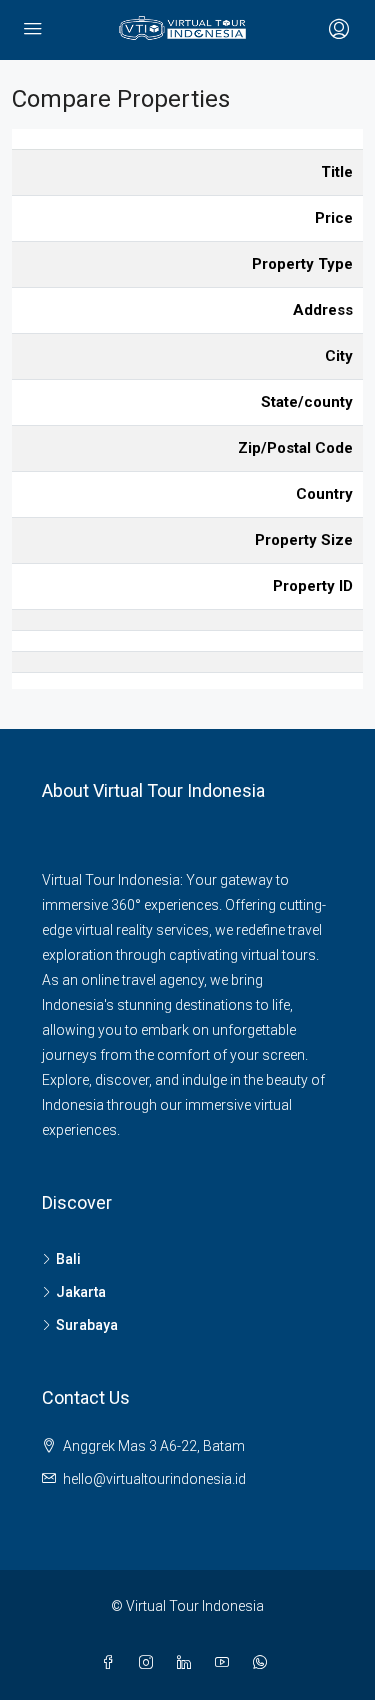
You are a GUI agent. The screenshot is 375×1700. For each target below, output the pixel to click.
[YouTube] (226, 1663)
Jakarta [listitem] (81, 1292)
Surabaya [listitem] (87, 1325)
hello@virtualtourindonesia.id (154, 1479)
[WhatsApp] (264, 1663)
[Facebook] (112, 1663)
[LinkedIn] (188, 1663)
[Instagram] (150, 1663)
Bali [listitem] (68, 1259)
